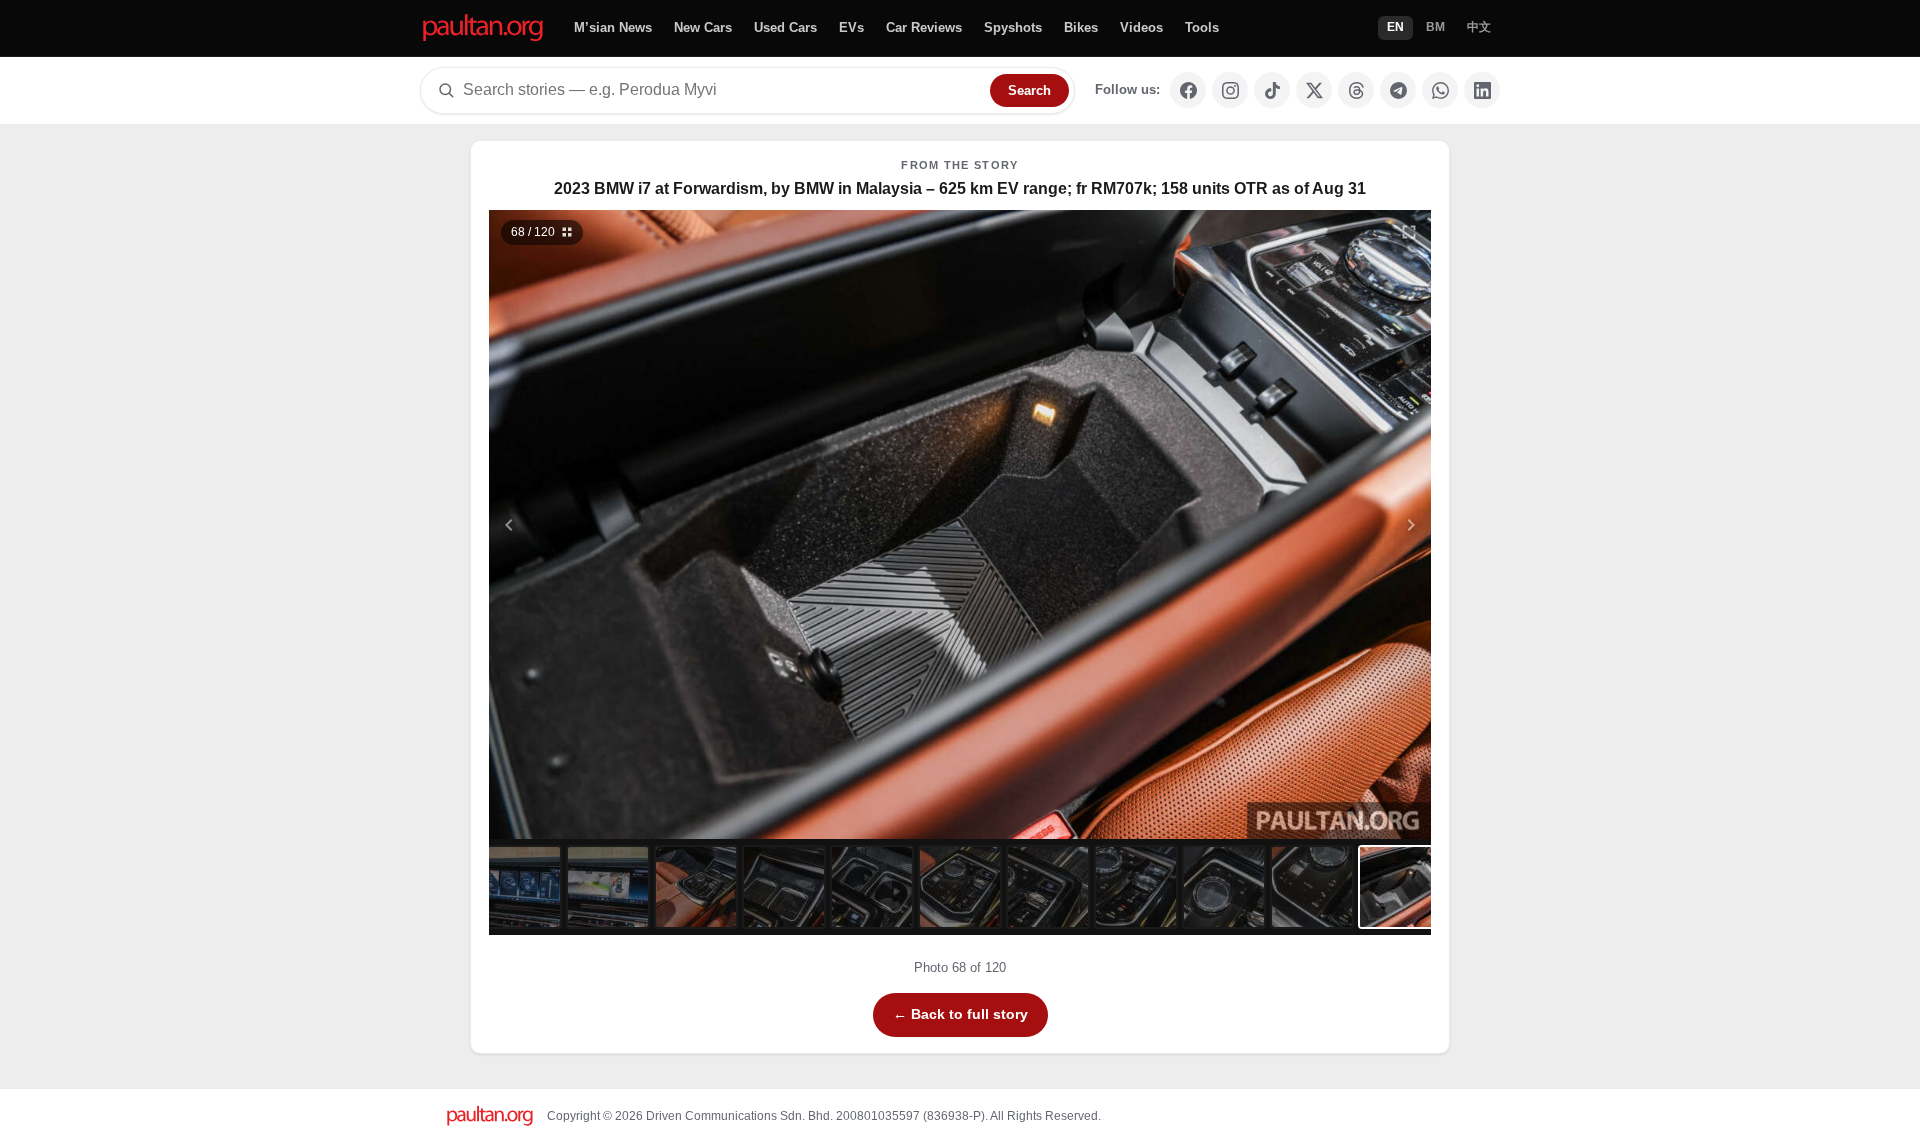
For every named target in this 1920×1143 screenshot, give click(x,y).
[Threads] (1356, 90)
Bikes (1081, 27)
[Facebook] (1188, 90)
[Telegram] (1398, 90)
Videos (1141, 27)
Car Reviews (924, 27)
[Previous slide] (607, 524)
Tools (1202, 27)
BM (1435, 27)
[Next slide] (1314, 524)
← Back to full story (960, 1014)
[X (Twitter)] (1314, 90)
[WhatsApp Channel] (1440, 90)
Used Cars (785, 27)
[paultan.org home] (483, 28)
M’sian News (613, 27)
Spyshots (1013, 27)
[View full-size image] (1409, 232)
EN (1395, 27)
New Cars (703, 27)
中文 (1479, 27)
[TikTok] (1272, 90)
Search (1029, 90)
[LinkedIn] (1482, 90)
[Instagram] (1230, 90)
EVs (851, 27)
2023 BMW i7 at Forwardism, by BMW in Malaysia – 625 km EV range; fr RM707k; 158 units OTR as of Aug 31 (960, 188)
